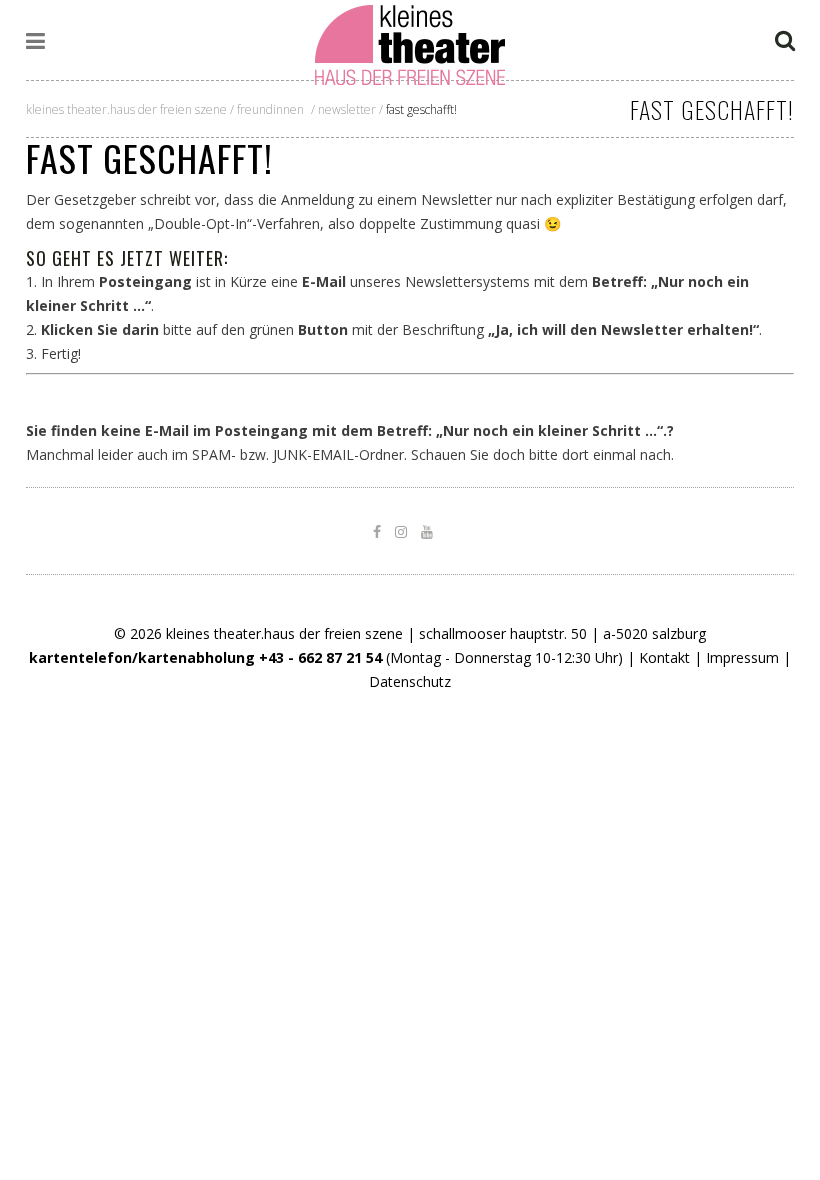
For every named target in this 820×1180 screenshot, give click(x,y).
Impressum (742, 657)
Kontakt (664, 657)
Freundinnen (270, 109)
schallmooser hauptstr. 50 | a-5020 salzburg (562, 633)
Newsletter (347, 109)
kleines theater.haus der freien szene (126, 109)
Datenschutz (410, 681)
